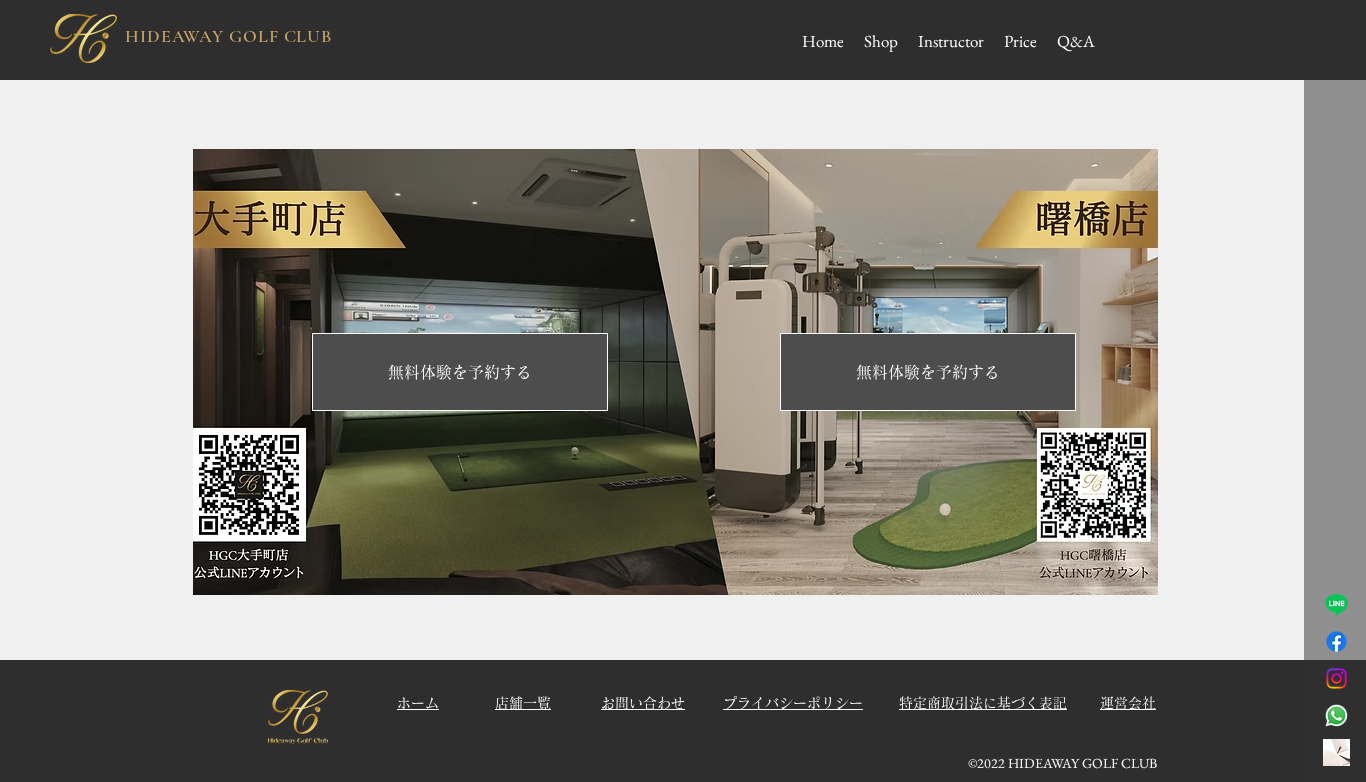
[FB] (1336, 641)
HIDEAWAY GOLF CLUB (229, 36)
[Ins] (1336, 678)
